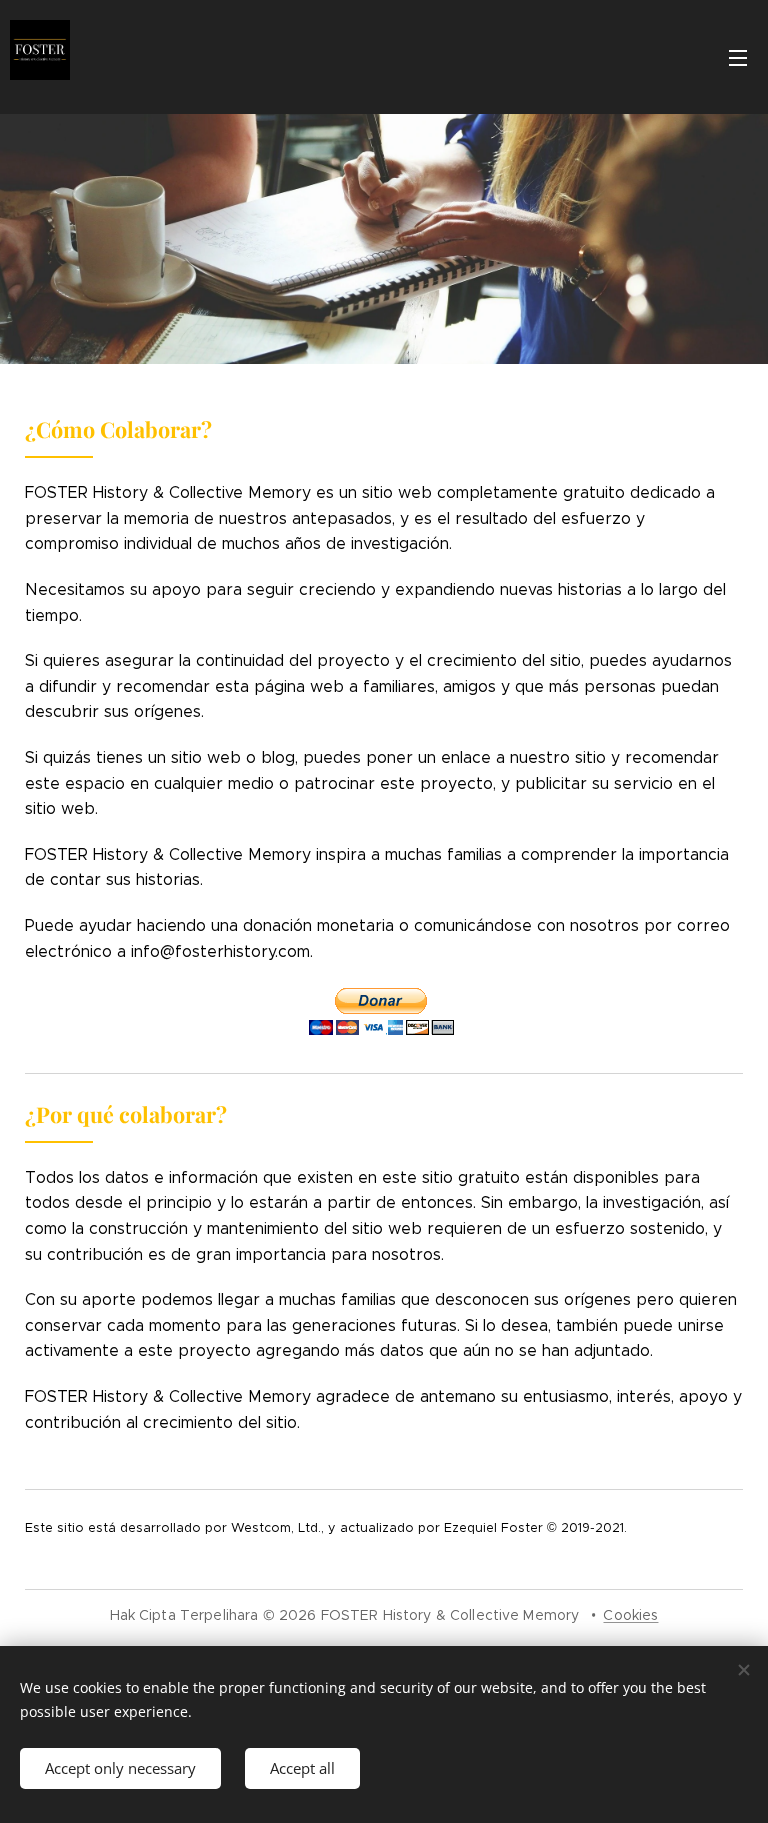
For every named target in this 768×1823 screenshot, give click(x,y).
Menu (738, 57)
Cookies (630, 1615)
